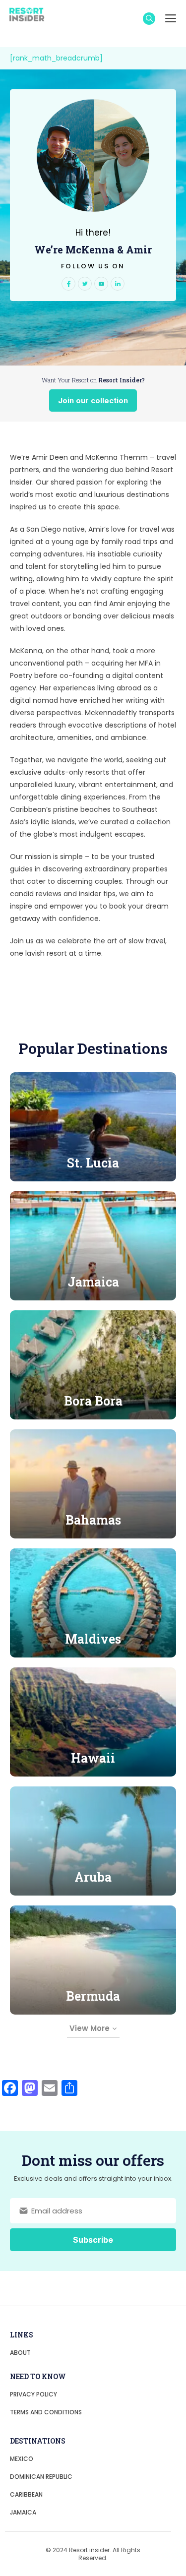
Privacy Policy (33, 2394)
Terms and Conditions (46, 2412)
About (20, 2353)
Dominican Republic (41, 2477)
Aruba (93, 1877)
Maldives (93, 1639)
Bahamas (93, 1520)
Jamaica (93, 1282)
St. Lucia (93, 1163)
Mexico (22, 2459)
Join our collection (93, 400)
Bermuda (93, 1996)
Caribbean (26, 2494)
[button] (149, 19)
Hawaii (93, 1758)
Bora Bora (93, 1401)
